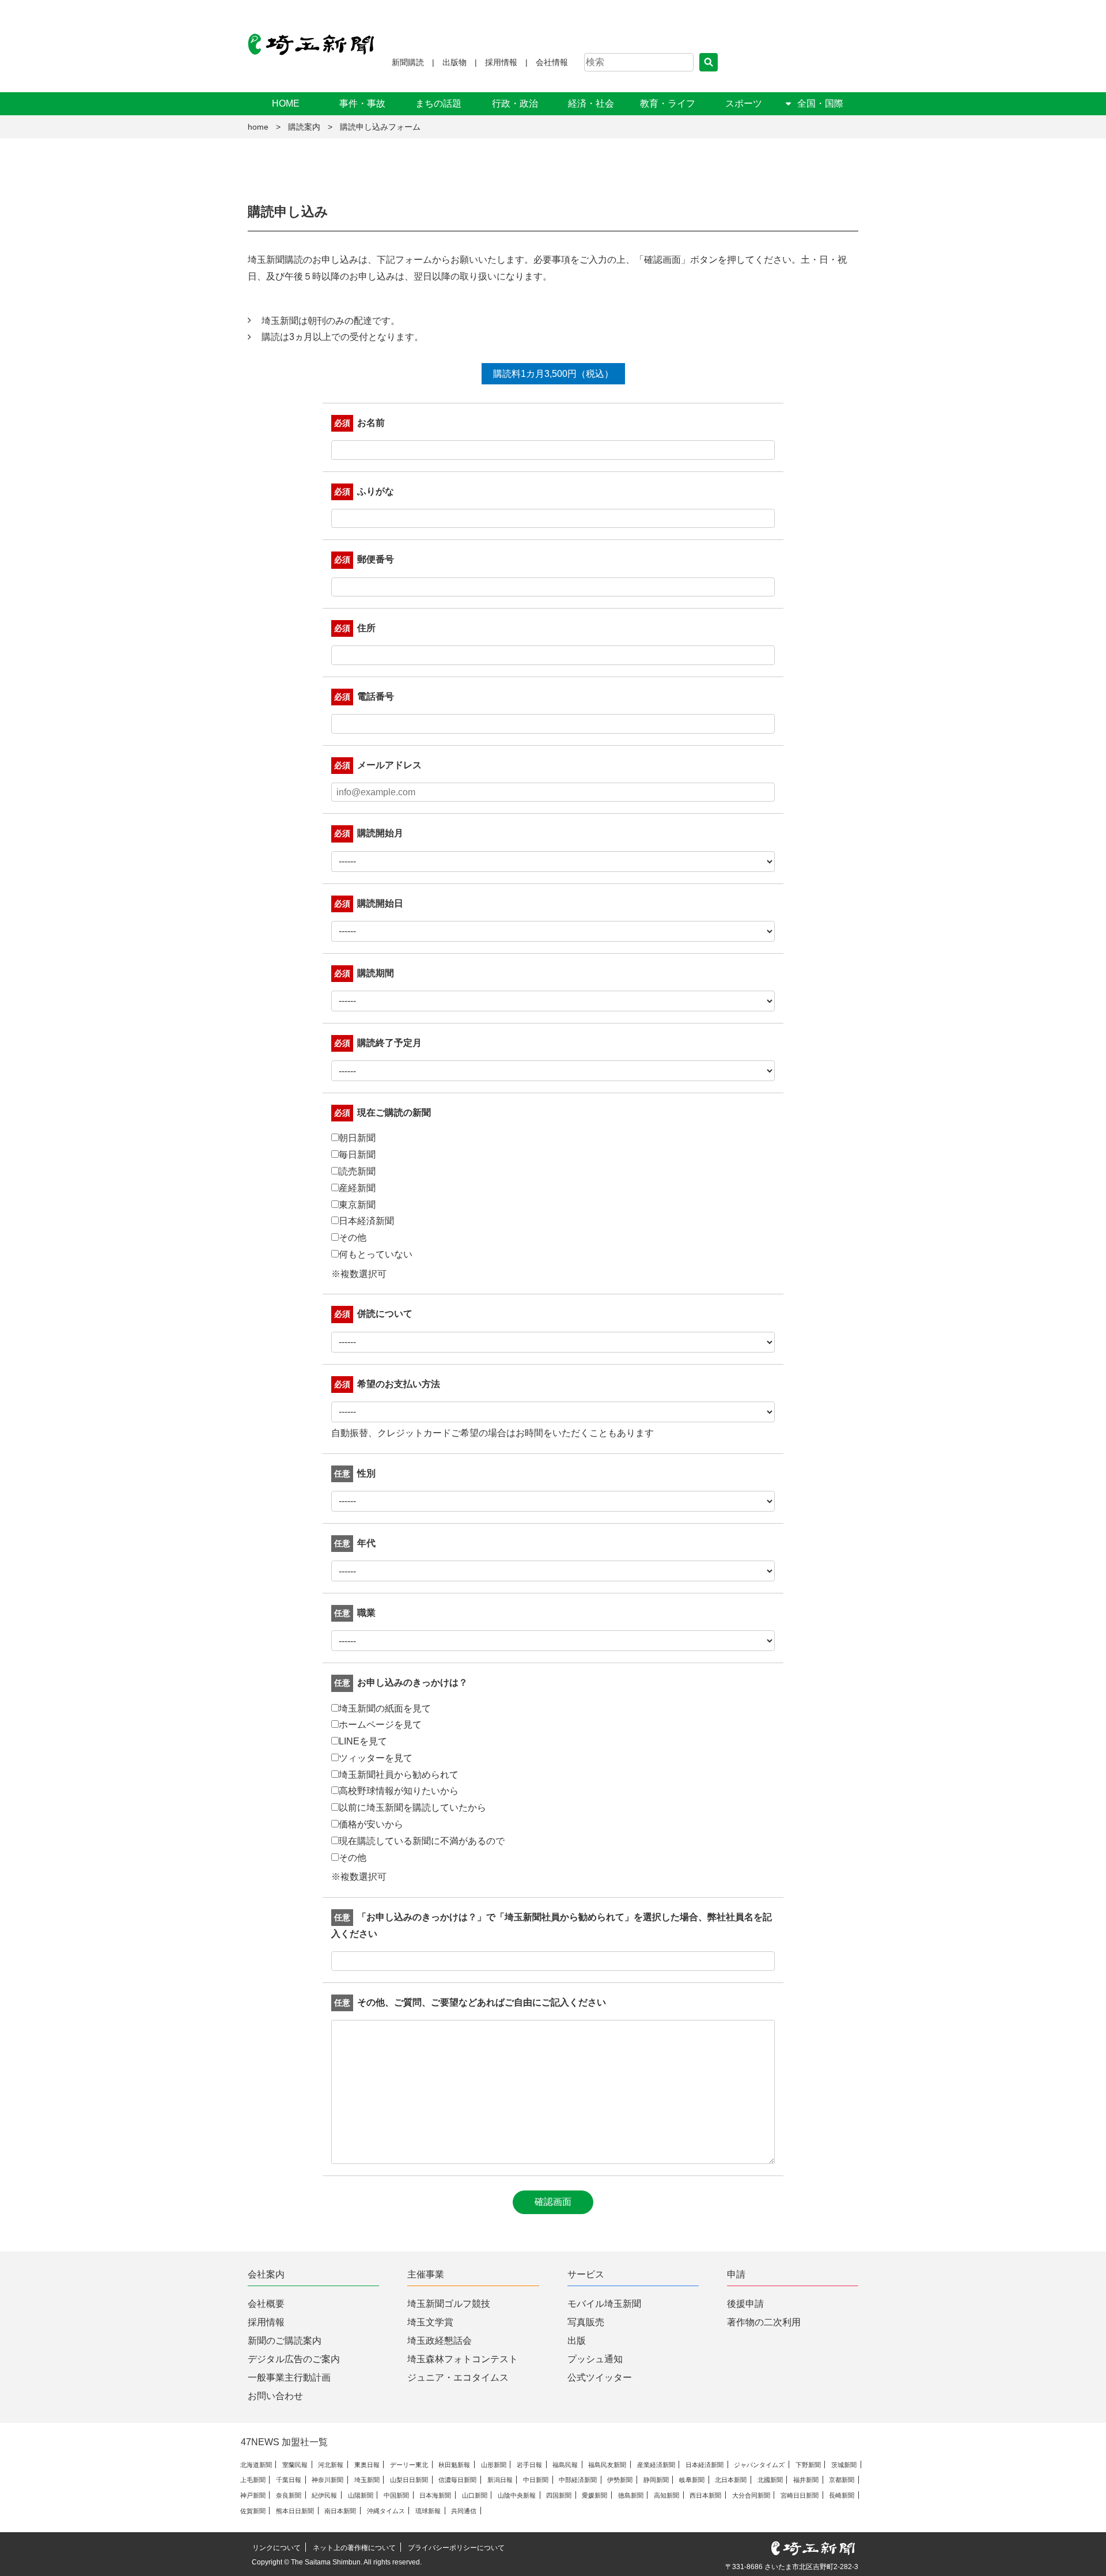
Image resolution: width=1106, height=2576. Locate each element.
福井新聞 (806, 2480)
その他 (353, 1238)
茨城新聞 (844, 2465)
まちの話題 (438, 103)
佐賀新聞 (253, 2511)
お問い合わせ (275, 2396)
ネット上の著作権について (354, 2548)
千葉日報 (289, 2480)
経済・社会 (591, 103)
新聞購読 (408, 62)
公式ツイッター (600, 2377)
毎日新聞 (357, 1155)
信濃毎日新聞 (457, 2480)
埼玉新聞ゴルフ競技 (449, 2304)
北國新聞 (770, 2480)
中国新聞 (396, 2495)
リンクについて (276, 2548)
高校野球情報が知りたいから (399, 1791)
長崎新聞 (842, 2495)
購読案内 (304, 127)
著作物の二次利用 (764, 2322)
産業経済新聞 (656, 2465)
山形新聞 (494, 2465)
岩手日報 (529, 2465)
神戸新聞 (253, 2495)
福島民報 (565, 2465)
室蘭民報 (295, 2465)
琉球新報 (428, 2511)
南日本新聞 (340, 2511)
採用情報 (501, 62)
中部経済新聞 (578, 2480)
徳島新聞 (631, 2495)
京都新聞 (842, 2480)
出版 (577, 2341)
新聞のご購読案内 (285, 2341)
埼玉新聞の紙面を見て (385, 1708)
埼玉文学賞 (430, 2322)
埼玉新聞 (367, 2480)
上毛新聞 (253, 2480)
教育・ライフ (668, 103)
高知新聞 (666, 2495)
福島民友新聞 (607, 2465)
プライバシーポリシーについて (456, 2548)
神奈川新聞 (327, 2480)
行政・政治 (515, 103)
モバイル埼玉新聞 (604, 2304)
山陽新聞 (361, 2495)
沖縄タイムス (386, 2511)
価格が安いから (371, 1824)
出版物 (454, 62)
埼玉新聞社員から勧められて (399, 1775)
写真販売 (586, 2322)
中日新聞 (536, 2480)
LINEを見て (363, 1741)
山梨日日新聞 (409, 2480)
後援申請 (745, 2304)
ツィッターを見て (376, 1758)
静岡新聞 (656, 2480)
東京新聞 (357, 1205)
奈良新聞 (289, 2495)
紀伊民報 (324, 2495)
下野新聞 (808, 2465)
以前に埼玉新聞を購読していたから (412, 1808)
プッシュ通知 (595, 2359)
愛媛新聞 (594, 2495)
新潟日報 (500, 2480)
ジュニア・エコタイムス (458, 2377)
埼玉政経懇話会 (440, 2341)
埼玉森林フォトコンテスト (463, 2359)
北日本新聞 (731, 2480)
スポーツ (744, 103)
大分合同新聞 (751, 2495)
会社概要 (266, 2304)
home (258, 127)
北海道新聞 (256, 2465)
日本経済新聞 (366, 1221)
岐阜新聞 (692, 2480)
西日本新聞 (705, 2495)
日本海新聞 (435, 2495)
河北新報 (331, 2465)
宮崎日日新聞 (800, 2495)
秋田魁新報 (454, 2465)
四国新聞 (559, 2495)
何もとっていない (376, 1254)
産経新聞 (357, 1188)
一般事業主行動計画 (289, 2377)
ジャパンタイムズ (759, 2465)
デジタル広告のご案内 (294, 2359)
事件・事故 (362, 103)
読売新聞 (357, 1171)
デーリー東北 (409, 2465)
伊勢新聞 (620, 2480)
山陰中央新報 (517, 2495)
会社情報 (552, 62)
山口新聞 (475, 2495)
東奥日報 (367, 2465)
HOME (286, 103)
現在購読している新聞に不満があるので (422, 1841)
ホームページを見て (380, 1725)
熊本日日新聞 (295, 2511)
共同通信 (464, 2511)
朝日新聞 (357, 1138)
